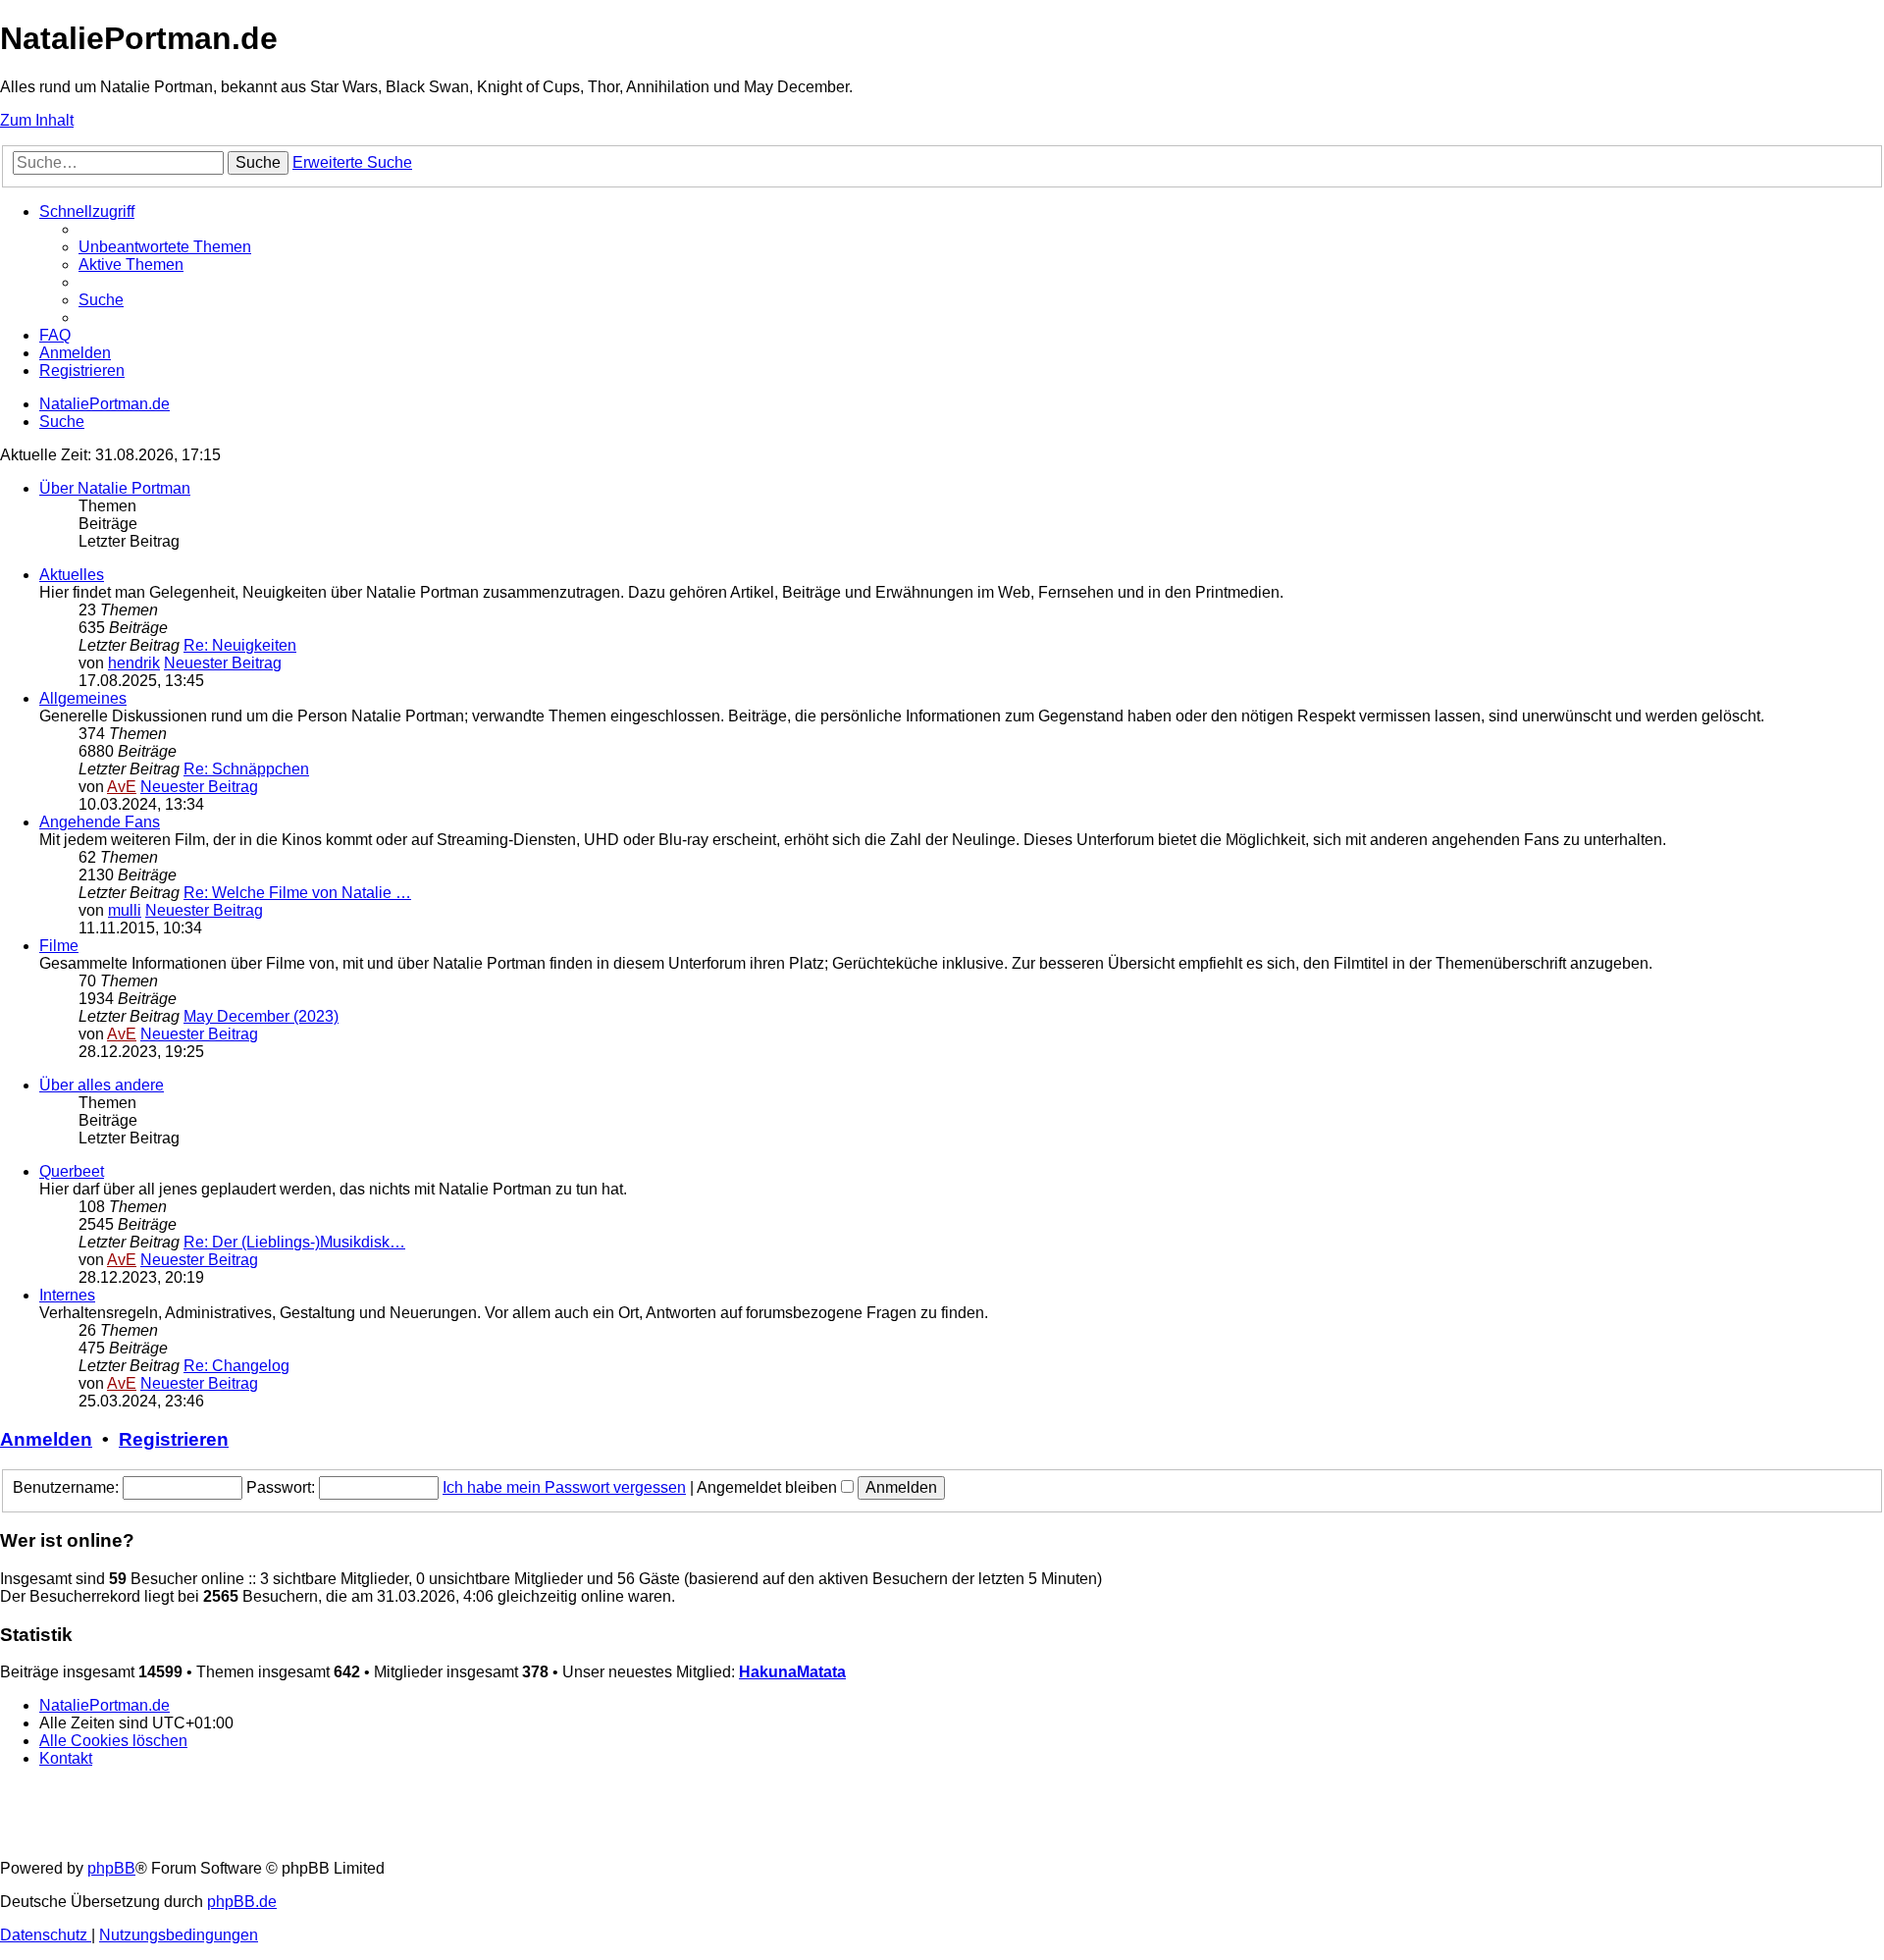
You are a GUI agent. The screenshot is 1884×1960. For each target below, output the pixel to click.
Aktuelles (72, 575)
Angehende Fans (100, 822)
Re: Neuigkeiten (240, 645)
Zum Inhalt (37, 120)
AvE (122, 787)
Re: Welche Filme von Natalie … (297, 893)
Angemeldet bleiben (769, 1487)
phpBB (111, 1868)
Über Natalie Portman (115, 488)
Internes (67, 1295)
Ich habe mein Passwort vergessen (564, 1487)
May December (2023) (261, 1016)
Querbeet (72, 1171)
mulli (125, 910)
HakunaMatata (792, 1672)
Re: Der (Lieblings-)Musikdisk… (294, 1242)
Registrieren (174, 1439)
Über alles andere (102, 1085)
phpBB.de (242, 1902)
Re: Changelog (236, 1366)
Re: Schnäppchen (246, 769)
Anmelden (46, 1439)
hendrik (134, 663)
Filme (59, 946)
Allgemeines (83, 698)
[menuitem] (165, 247)
